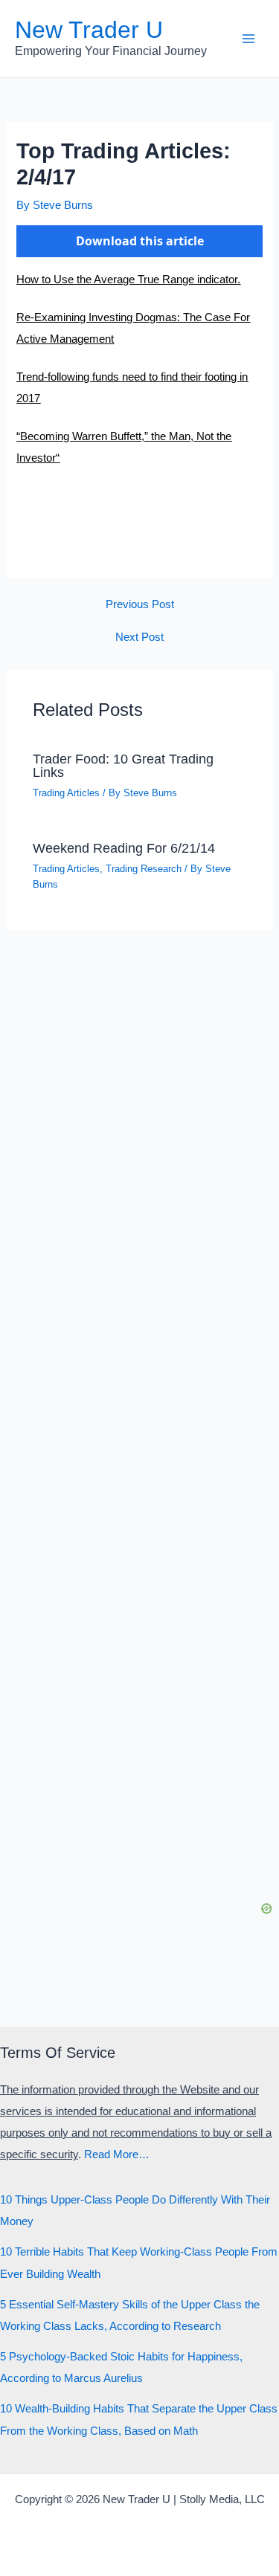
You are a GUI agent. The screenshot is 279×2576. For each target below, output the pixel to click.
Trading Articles (66, 793)
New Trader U (89, 30)
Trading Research (144, 869)
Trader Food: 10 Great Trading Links (123, 765)
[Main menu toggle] (248, 39)
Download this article (140, 241)
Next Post (139, 637)
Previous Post (140, 605)
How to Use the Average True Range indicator (127, 280)
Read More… (117, 2154)
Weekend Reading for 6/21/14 (124, 848)
